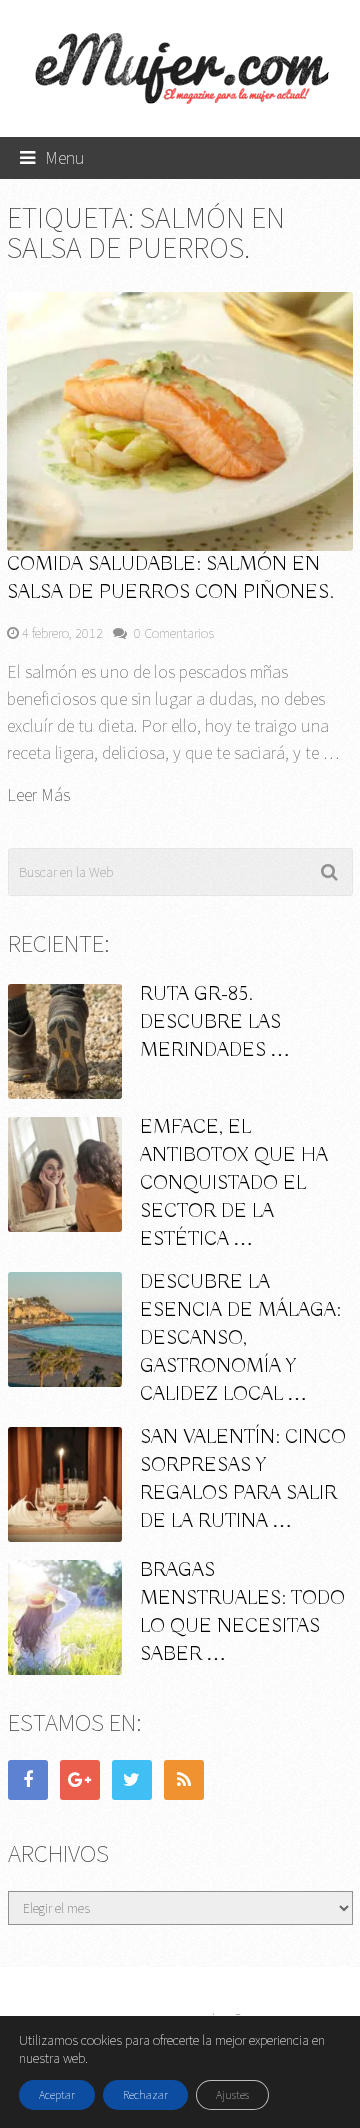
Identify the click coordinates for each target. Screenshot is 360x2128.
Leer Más (38, 795)
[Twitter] (132, 1780)
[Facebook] (28, 1780)
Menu (65, 157)
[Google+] (80, 1780)
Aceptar (57, 2094)
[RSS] (184, 1780)
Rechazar (145, 2094)
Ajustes (232, 2094)
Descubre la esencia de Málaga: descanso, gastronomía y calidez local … (240, 1338)
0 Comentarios (174, 633)
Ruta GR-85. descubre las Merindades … (215, 1022)
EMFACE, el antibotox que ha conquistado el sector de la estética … (234, 1183)
